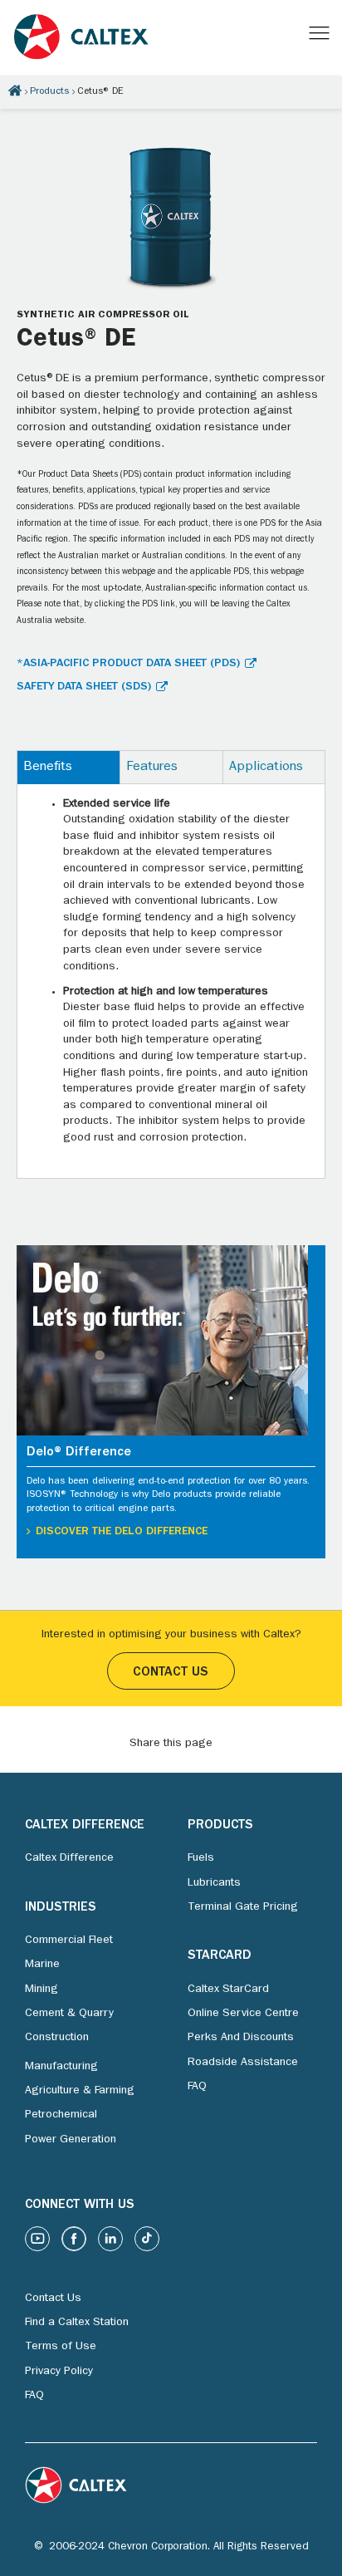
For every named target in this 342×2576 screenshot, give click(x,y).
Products (49, 92)
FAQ (197, 2087)
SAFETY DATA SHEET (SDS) (84, 687)
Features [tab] (152, 768)
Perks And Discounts (241, 2038)
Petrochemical (61, 2115)
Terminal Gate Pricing (243, 1907)
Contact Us (171, 1673)
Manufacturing (61, 2067)
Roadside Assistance (243, 2063)
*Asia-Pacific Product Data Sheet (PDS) (128, 664)
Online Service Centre (243, 2014)
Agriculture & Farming (80, 2091)
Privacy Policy (59, 2372)
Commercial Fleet (69, 1941)
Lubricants (214, 1883)
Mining (42, 1990)
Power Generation (71, 2140)
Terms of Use (61, 2347)
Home (15, 91)
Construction (57, 2038)
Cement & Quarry (69, 2014)
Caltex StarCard (228, 1990)
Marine (42, 1965)
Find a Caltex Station (77, 2323)
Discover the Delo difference (122, 1532)
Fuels (201, 1858)
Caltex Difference (69, 1858)
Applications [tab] (266, 768)
